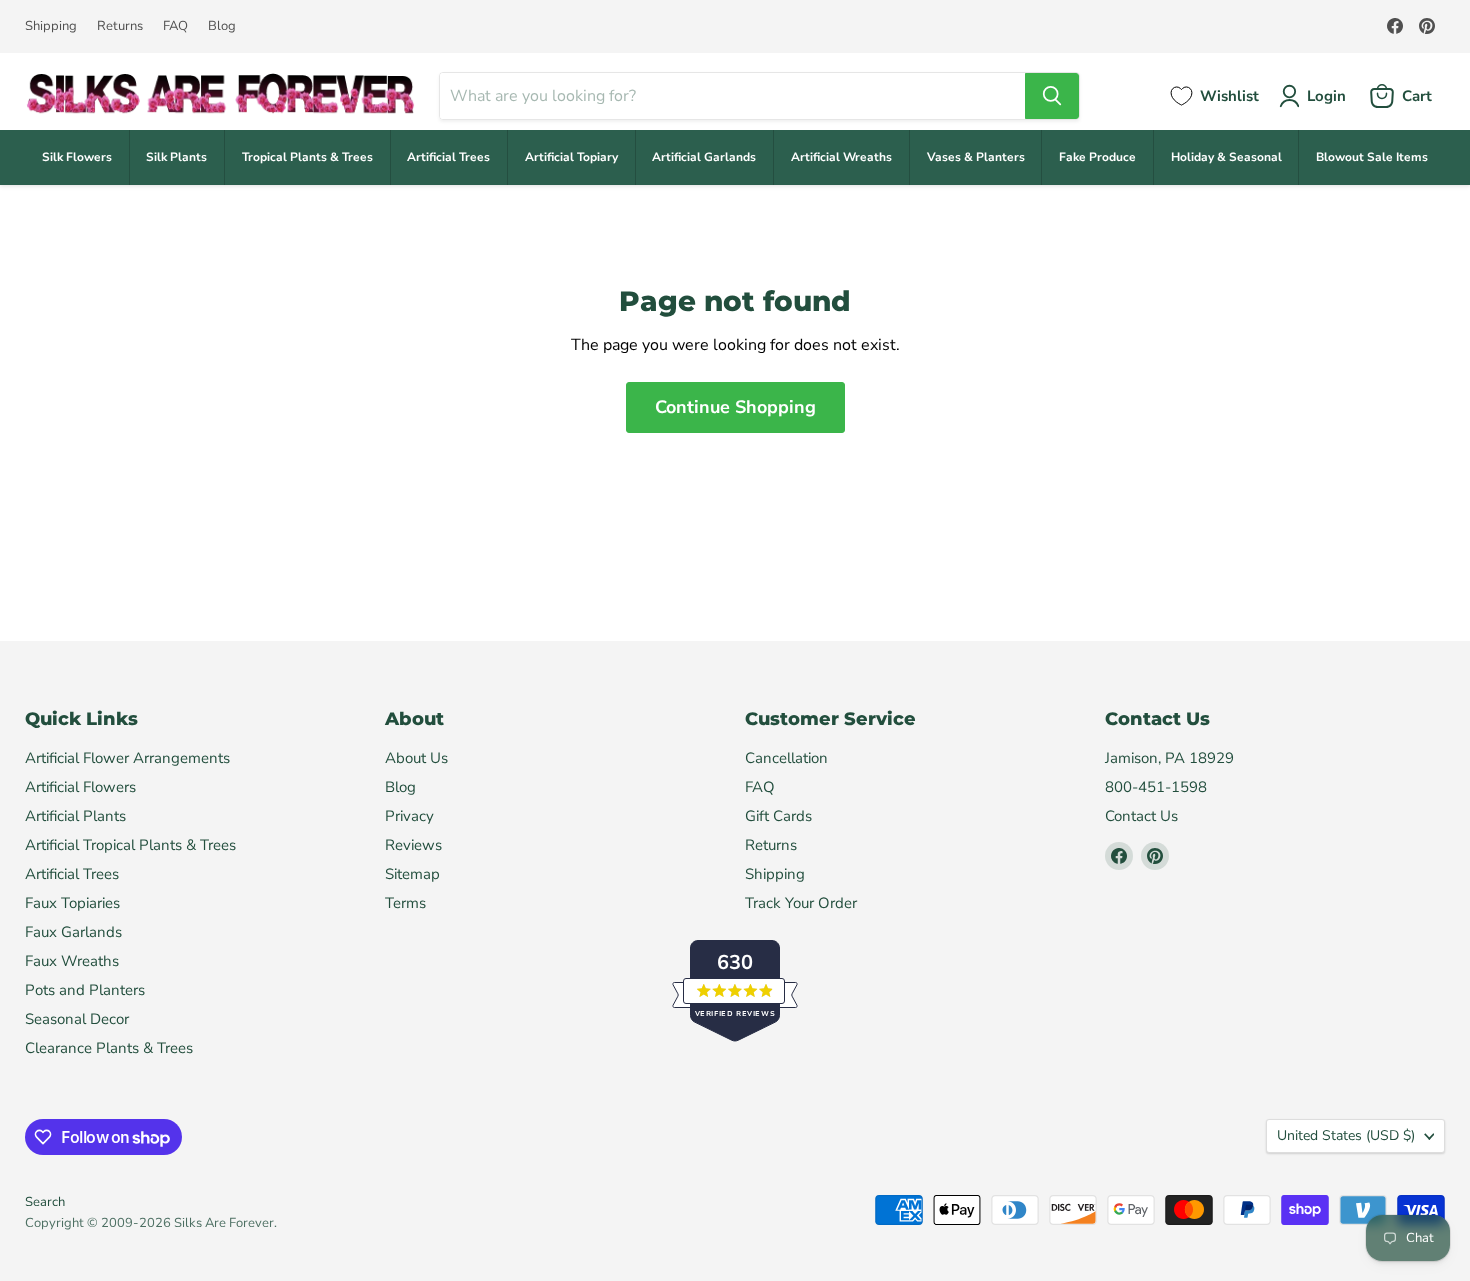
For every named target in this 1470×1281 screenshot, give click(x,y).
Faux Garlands (73, 932)
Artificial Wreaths (841, 157)
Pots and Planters (85, 990)
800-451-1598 (1156, 787)
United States (1346, 1135)
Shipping (51, 26)
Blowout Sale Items (1372, 157)
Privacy (409, 816)
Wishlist (1229, 96)
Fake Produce (1097, 157)
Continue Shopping (735, 407)
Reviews (413, 845)
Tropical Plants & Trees (307, 157)
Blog (222, 26)
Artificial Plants (75, 816)
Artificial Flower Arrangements (127, 758)
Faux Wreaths (72, 961)
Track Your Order (801, 903)
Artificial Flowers (80, 787)
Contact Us (1141, 816)
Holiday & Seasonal (1226, 157)
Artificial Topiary (571, 157)
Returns (120, 26)
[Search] (1052, 96)
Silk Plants (176, 157)
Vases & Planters (976, 157)
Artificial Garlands (704, 157)
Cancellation (786, 758)
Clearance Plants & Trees (109, 1048)
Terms (405, 903)
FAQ (175, 26)
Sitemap (412, 874)
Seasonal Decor (77, 1019)
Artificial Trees (448, 157)
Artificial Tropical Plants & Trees (130, 845)
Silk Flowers (77, 157)
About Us (416, 758)
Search (45, 1202)
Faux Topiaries (72, 903)
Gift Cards (778, 816)
